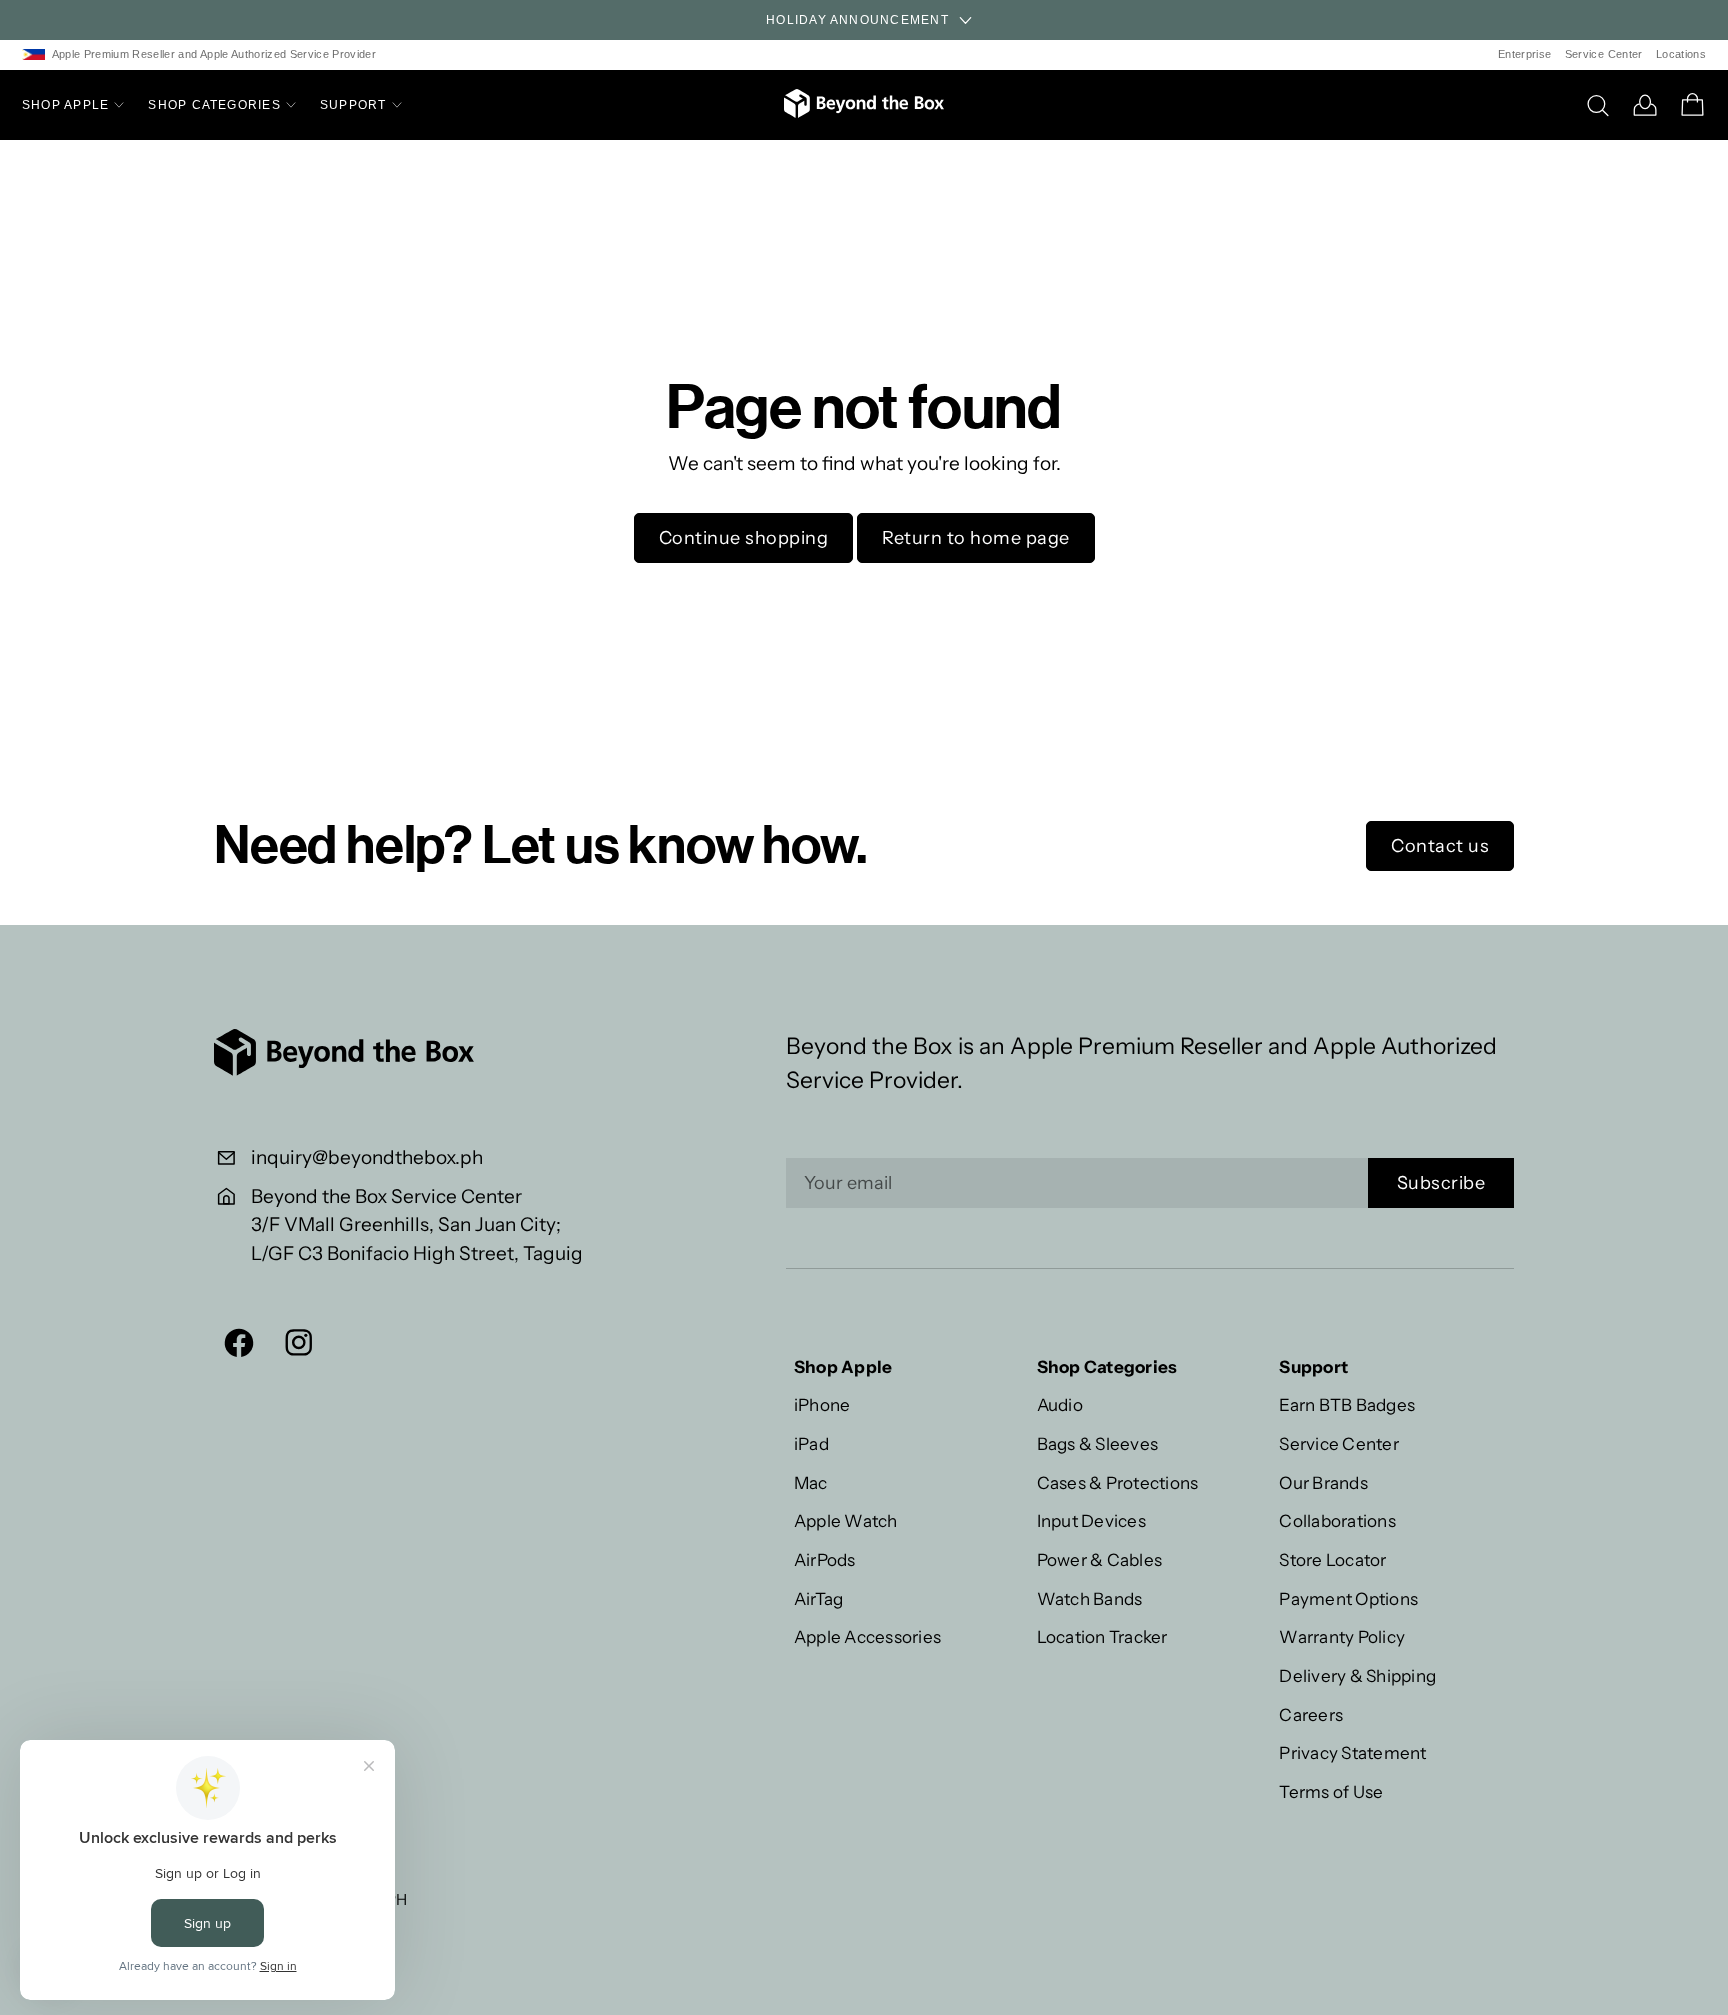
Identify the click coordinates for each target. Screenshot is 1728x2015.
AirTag (819, 1598)
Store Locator (1332, 1559)
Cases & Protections (1118, 1482)
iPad (811, 1443)
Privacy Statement (1352, 1752)
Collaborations (1337, 1520)
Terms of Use (1331, 1791)
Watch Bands (1090, 1598)
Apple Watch (846, 1520)
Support (353, 105)
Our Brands (1323, 1482)
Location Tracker (1102, 1636)
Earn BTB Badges (1347, 1404)
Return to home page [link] (976, 538)
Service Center (1604, 54)
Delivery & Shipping (1357, 1675)
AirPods (825, 1559)
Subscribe (1441, 1183)
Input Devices (1091, 1520)
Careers (1311, 1714)
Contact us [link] (1440, 846)
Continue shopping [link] (744, 538)
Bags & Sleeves (1098, 1443)
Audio (1060, 1404)
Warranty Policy (1342, 1636)
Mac (811, 1482)
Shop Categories (214, 105)
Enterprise (1524, 54)
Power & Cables (1100, 1559)
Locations (1681, 54)
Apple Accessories (867, 1636)
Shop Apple (65, 105)
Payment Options (1348, 1598)
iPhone (822, 1404)
